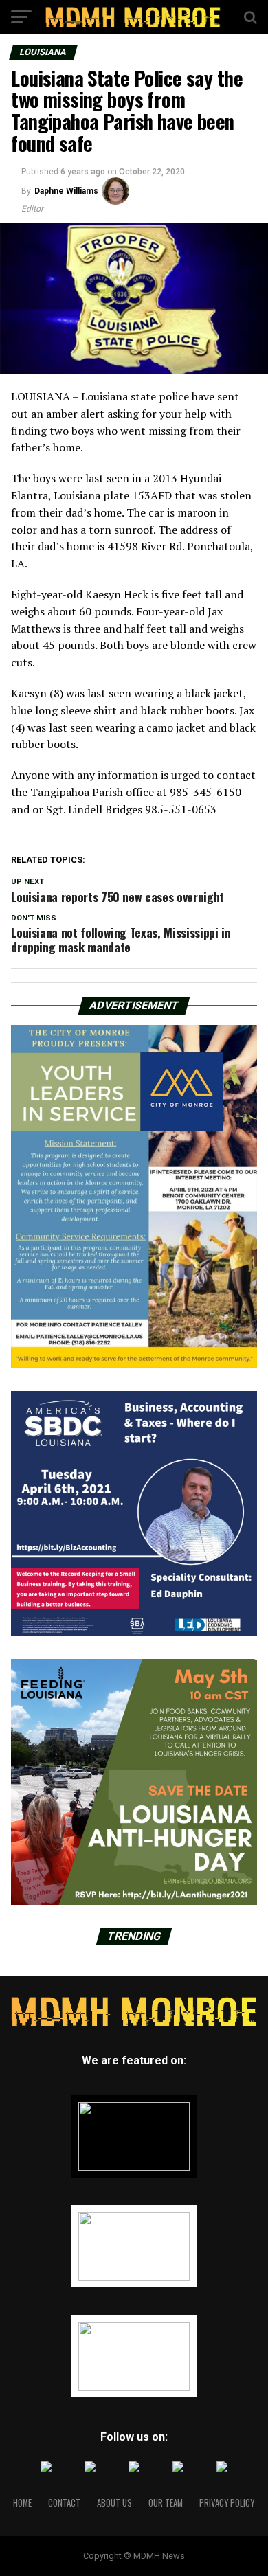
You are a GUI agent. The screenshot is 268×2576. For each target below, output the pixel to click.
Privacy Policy (227, 2503)
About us (114, 2503)
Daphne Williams (66, 191)
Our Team (166, 2503)
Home (22, 2503)
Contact (64, 2503)
